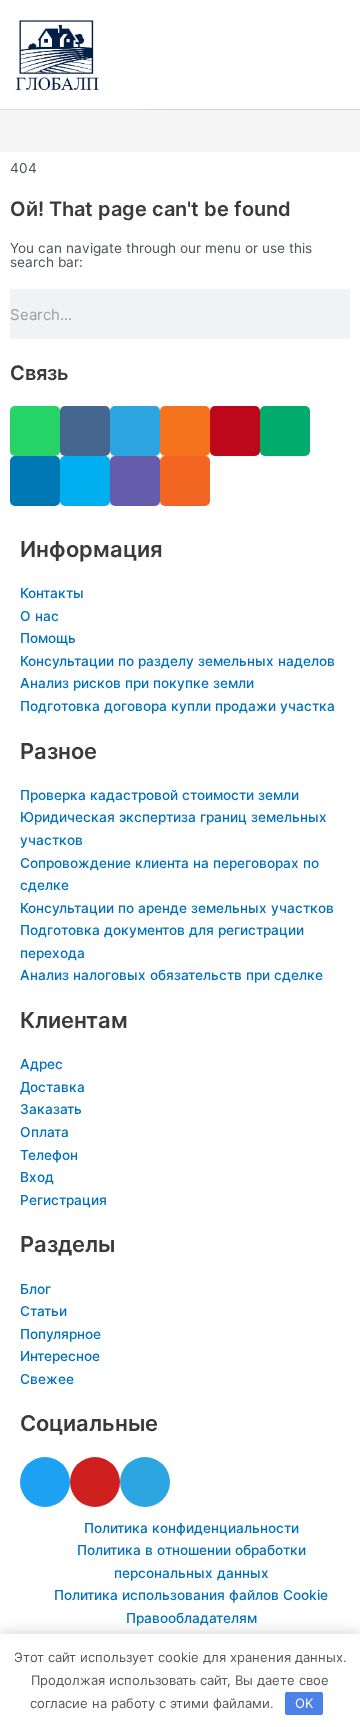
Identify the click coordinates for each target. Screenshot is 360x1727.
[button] (180, 131)
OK (304, 1703)
